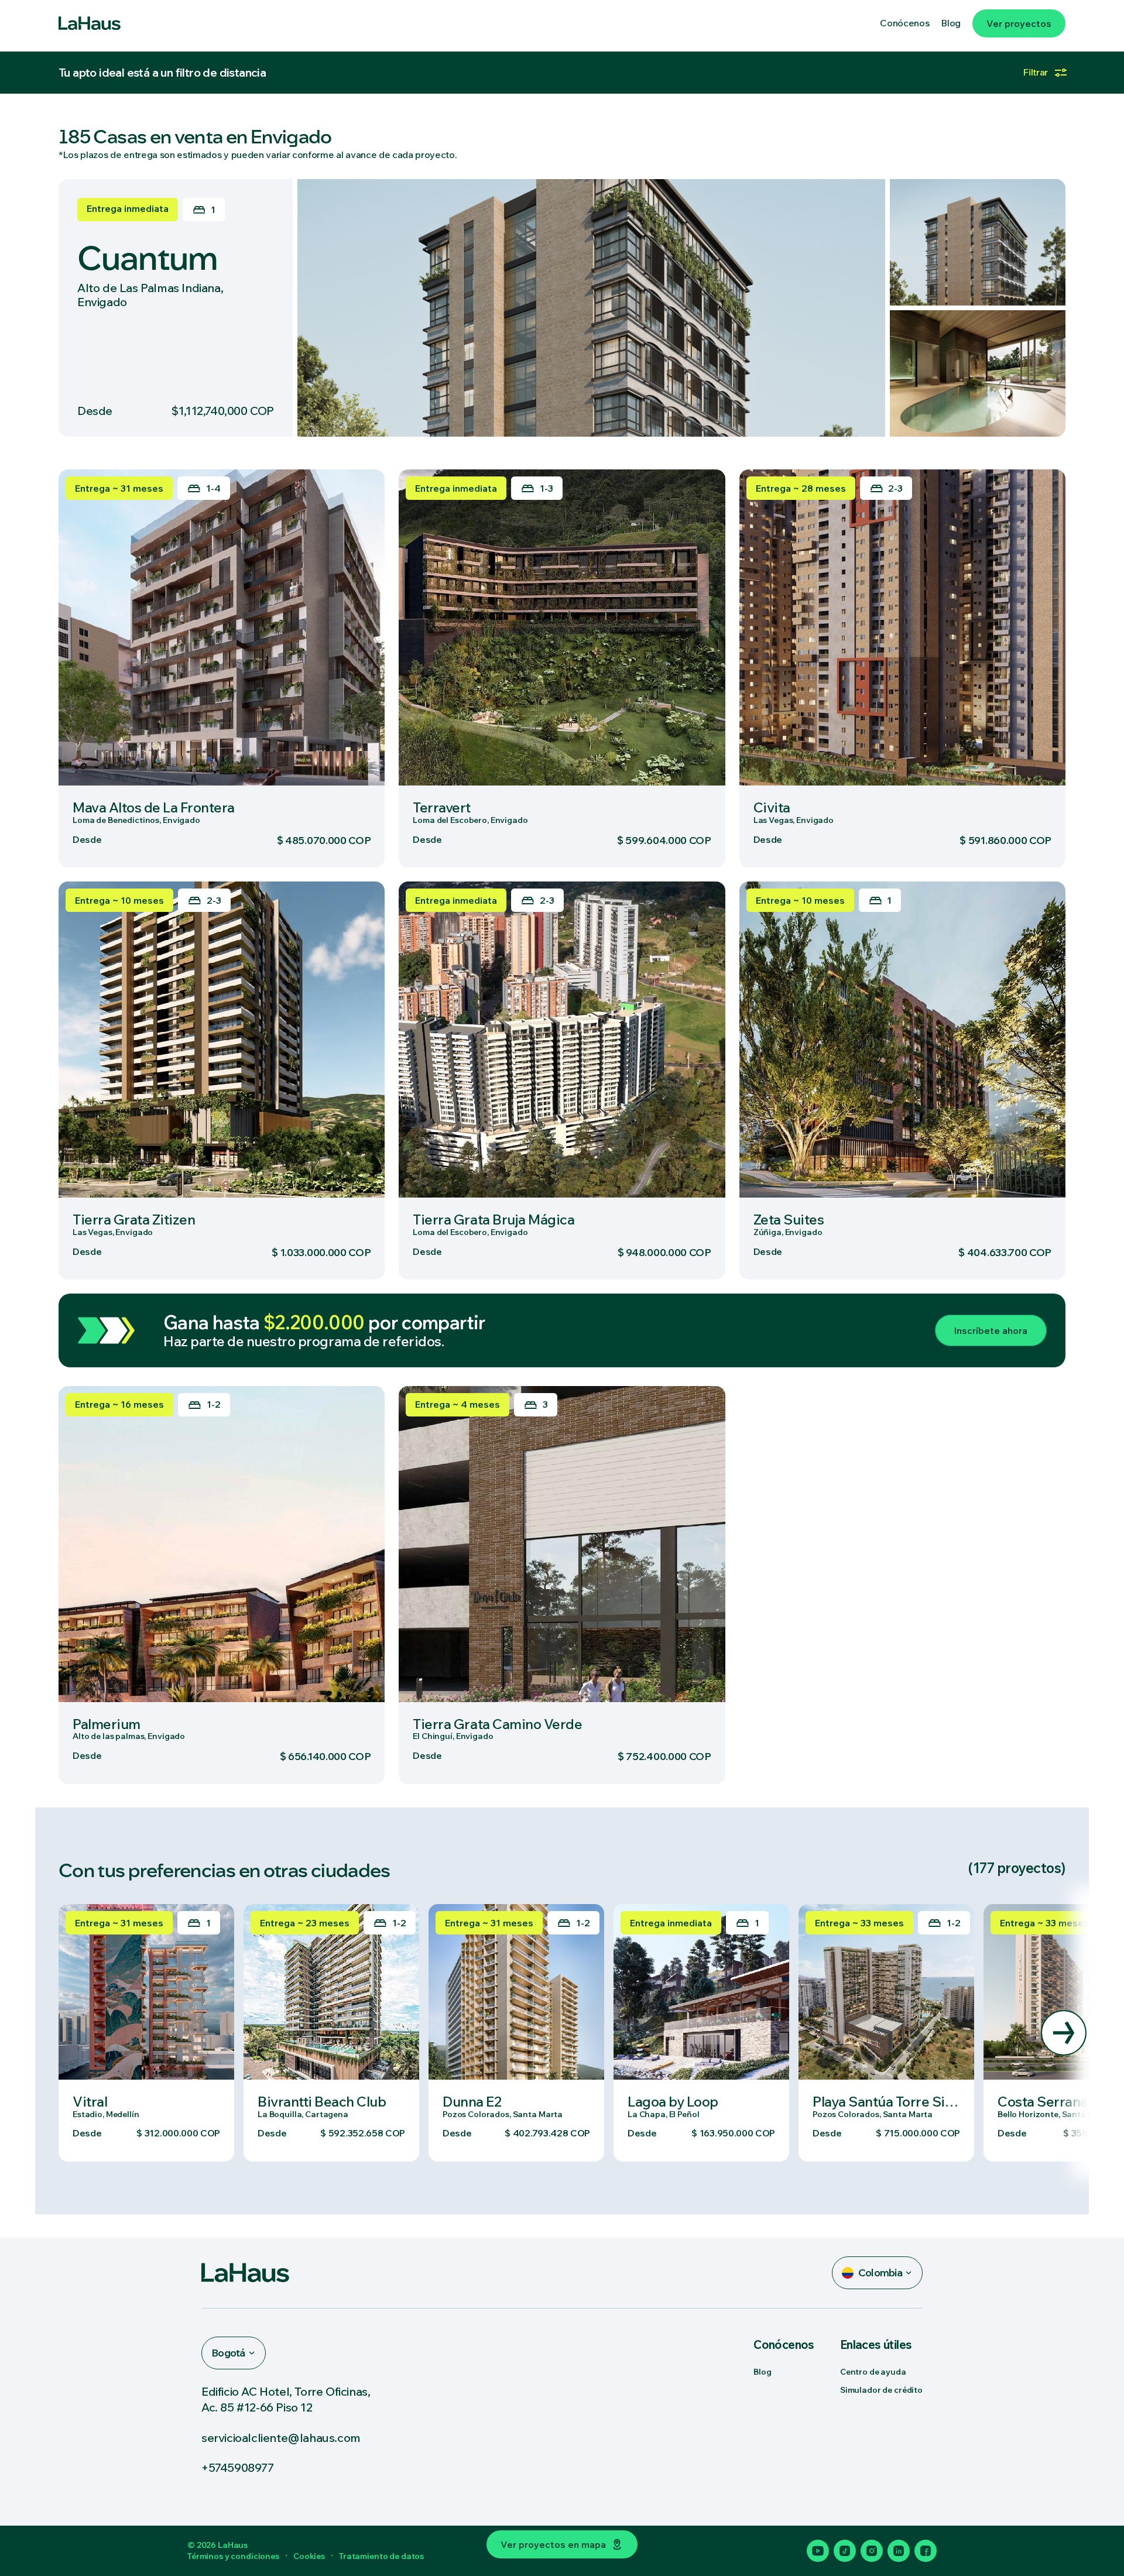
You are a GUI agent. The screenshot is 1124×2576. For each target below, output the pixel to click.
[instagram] (872, 2551)
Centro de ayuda (873, 2372)
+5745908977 (238, 2467)
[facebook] (926, 2551)
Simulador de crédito (881, 2390)
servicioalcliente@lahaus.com (281, 2438)
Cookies (309, 2556)
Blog (762, 2372)
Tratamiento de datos (381, 2556)
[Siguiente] (1064, 2033)
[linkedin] (899, 2551)
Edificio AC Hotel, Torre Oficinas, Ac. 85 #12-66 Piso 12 (286, 2399)
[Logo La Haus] (90, 23)
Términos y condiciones (233, 2556)
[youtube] (818, 2551)
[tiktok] (845, 2551)
